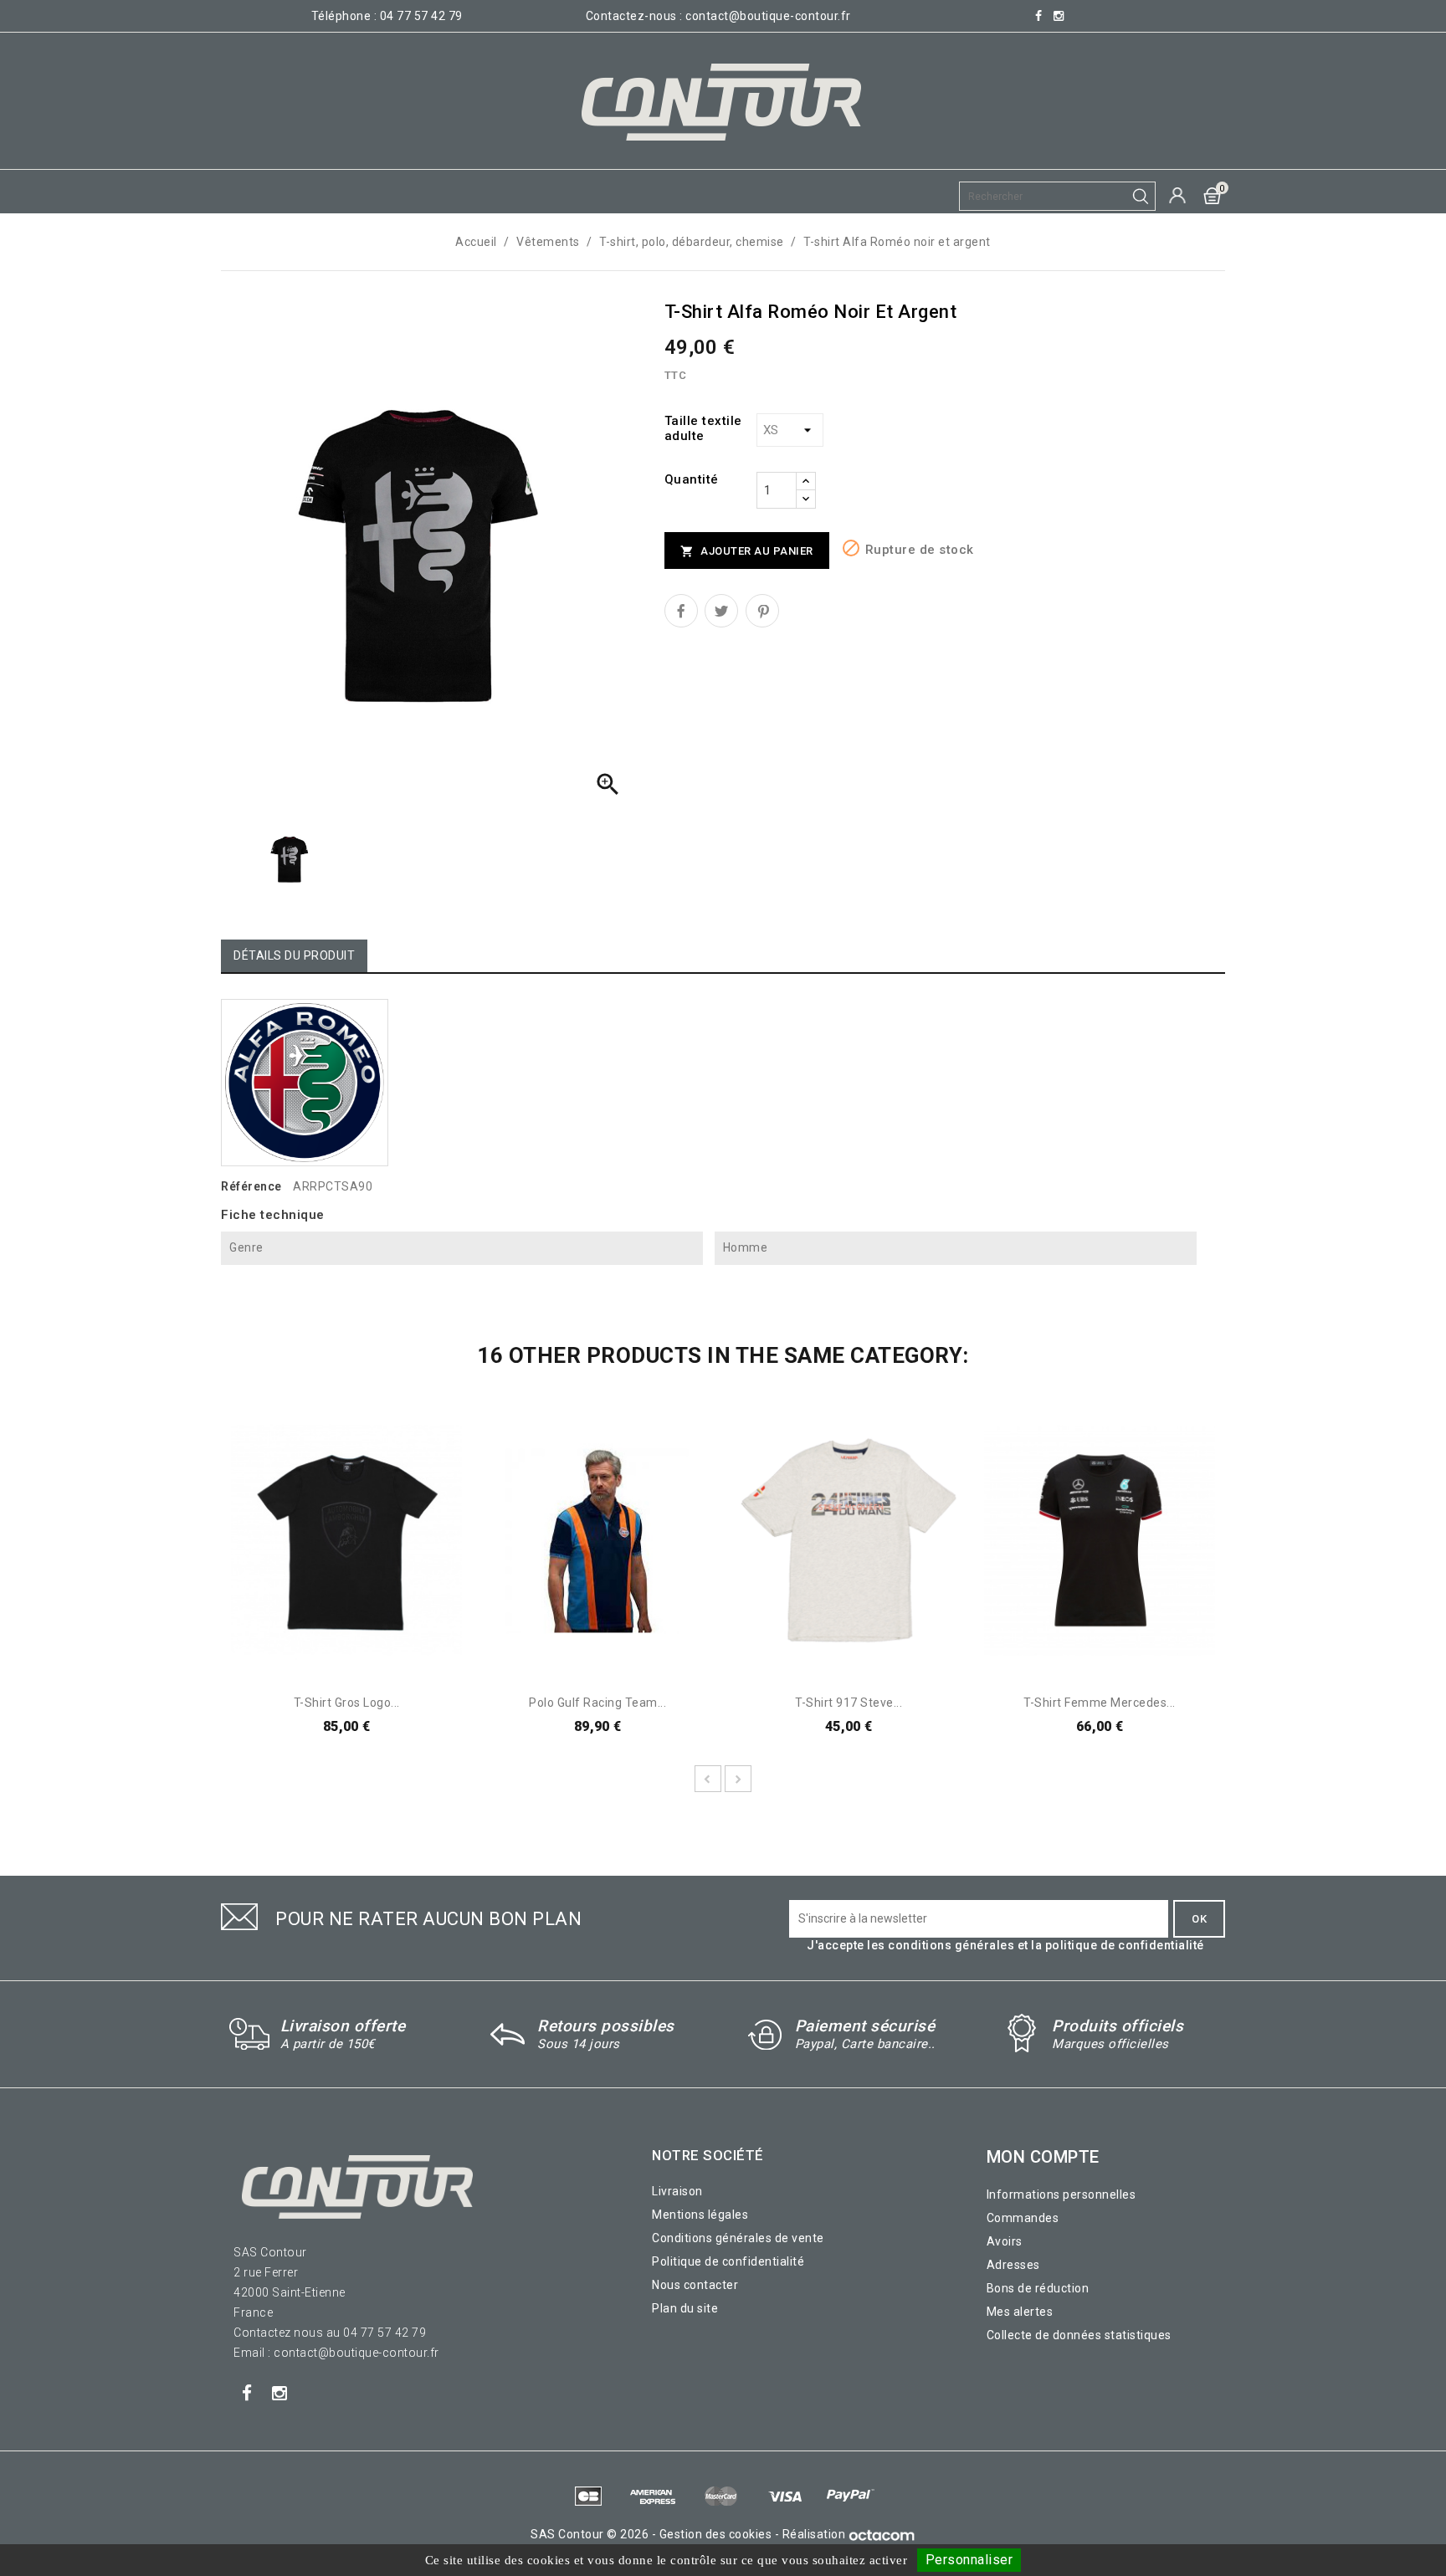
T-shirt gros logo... (347, 1703)
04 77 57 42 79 (421, 16)
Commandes (1023, 2218)
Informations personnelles (1061, 2194)
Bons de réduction (1038, 2288)
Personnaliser (969, 2560)
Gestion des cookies (716, 2534)
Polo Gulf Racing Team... (597, 1703)
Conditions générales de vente (738, 2238)
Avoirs (1005, 2241)
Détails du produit (294, 955)
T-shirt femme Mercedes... (1100, 1703)
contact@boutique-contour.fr (768, 16)
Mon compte (1043, 2157)
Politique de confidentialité (728, 2261)
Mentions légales (700, 2215)
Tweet (721, 611)
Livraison (677, 2191)
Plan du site (685, 2308)
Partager (681, 611)
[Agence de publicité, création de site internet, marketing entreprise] (882, 2534)
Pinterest (762, 611)
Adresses (1013, 2265)
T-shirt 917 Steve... (849, 1703)
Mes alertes (1020, 2312)
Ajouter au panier (747, 552)
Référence (251, 1186)
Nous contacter (695, 2285)
